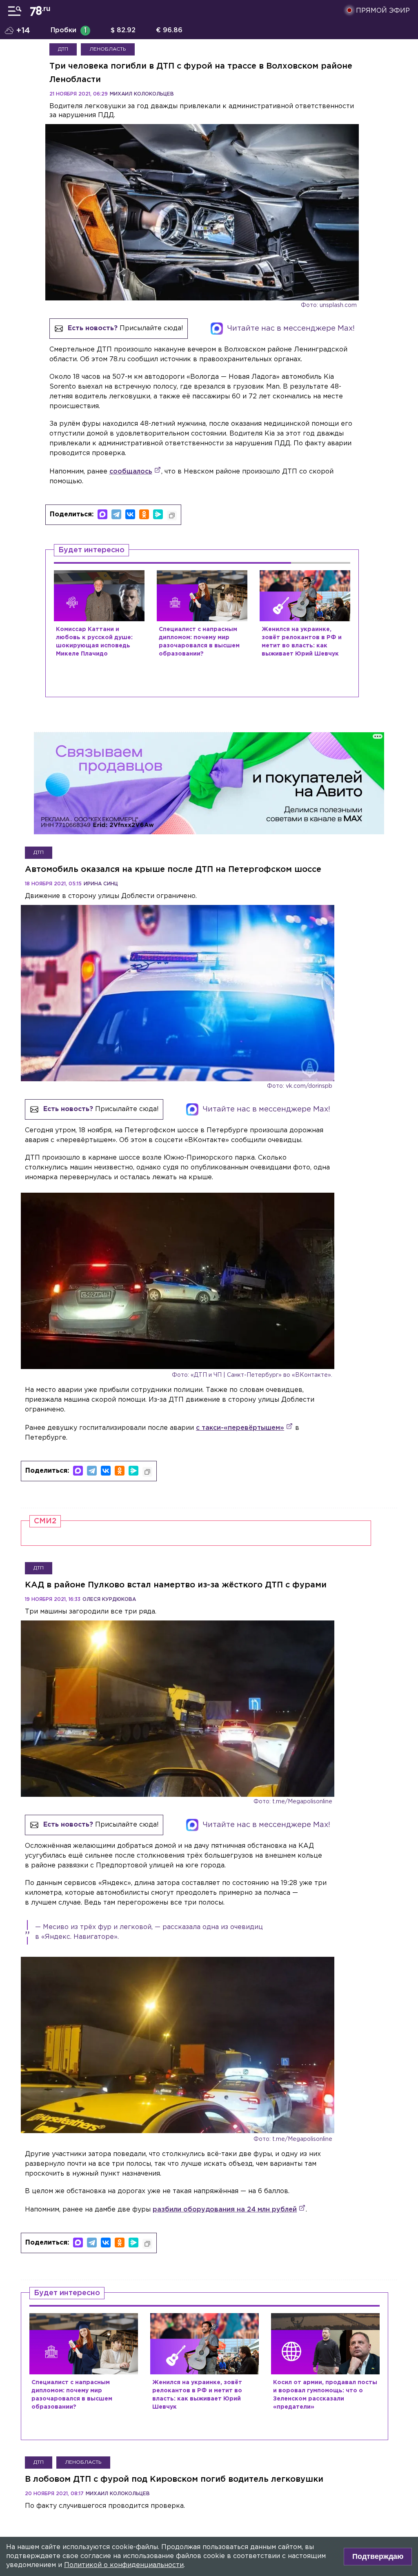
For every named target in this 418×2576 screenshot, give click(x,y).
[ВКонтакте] (130, 514)
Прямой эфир (383, 11)
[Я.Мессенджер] (158, 514)
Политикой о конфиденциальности (124, 2565)
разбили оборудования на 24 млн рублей (225, 2210)
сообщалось (131, 472)
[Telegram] (116, 514)
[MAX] (102, 514)
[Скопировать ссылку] (172, 516)
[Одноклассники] (144, 514)
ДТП (63, 49)
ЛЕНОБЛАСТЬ (108, 49)
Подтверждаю (378, 2556)
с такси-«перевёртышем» (240, 1428)
